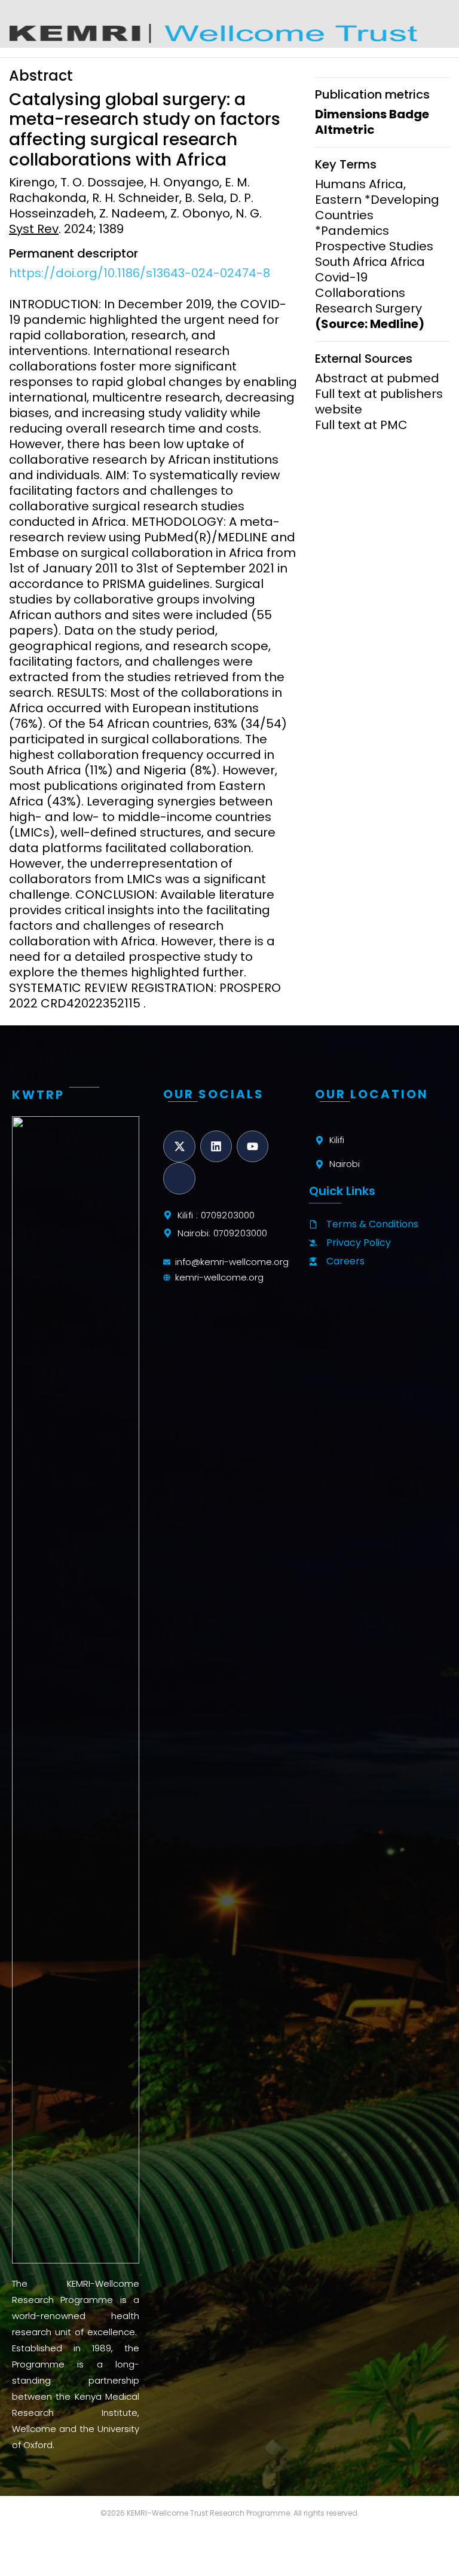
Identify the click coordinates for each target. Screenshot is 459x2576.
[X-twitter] (179, 1146)
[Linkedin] (216, 1146)
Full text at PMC (361, 425)
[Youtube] (253, 1146)
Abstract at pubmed (377, 378)
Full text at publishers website (379, 402)
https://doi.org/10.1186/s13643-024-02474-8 (140, 273)
